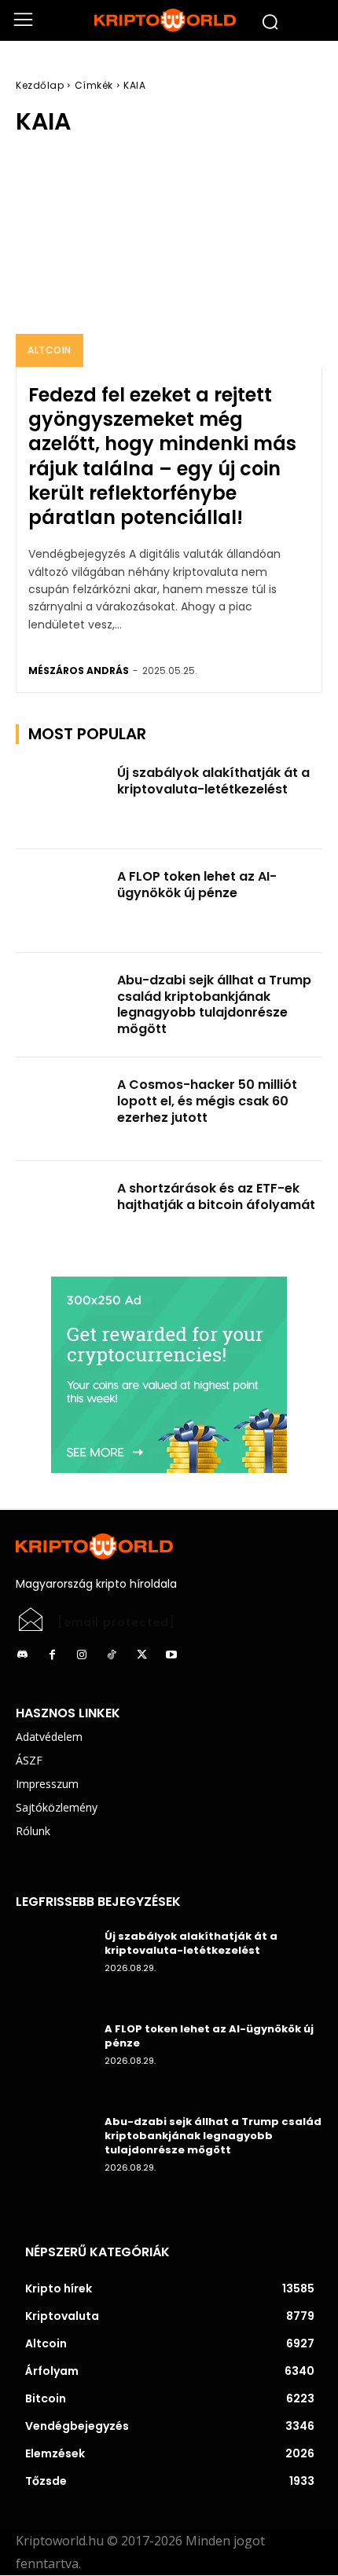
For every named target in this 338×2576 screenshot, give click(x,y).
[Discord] (22, 1655)
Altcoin (50, 350)
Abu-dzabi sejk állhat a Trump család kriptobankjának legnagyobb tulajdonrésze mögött (214, 1004)
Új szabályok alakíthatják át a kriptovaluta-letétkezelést (213, 781)
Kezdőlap (40, 85)
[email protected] (116, 1622)
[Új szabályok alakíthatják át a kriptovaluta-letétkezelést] (62, 797)
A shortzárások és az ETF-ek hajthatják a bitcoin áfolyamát (216, 1196)
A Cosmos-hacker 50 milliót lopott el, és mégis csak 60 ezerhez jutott (207, 1101)
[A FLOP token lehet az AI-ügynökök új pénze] (62, 901)
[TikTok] (112, 1655)
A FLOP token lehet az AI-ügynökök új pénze (197, 885)
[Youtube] (171, 1655)
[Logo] (169, 20)
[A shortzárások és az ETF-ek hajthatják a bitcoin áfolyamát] (62, 1213)
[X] (141, 1655)
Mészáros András (79, 671)
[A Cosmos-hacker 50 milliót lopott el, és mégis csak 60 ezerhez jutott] (62, 1109)
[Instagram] (82, 1655)
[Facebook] (52, 1655)
